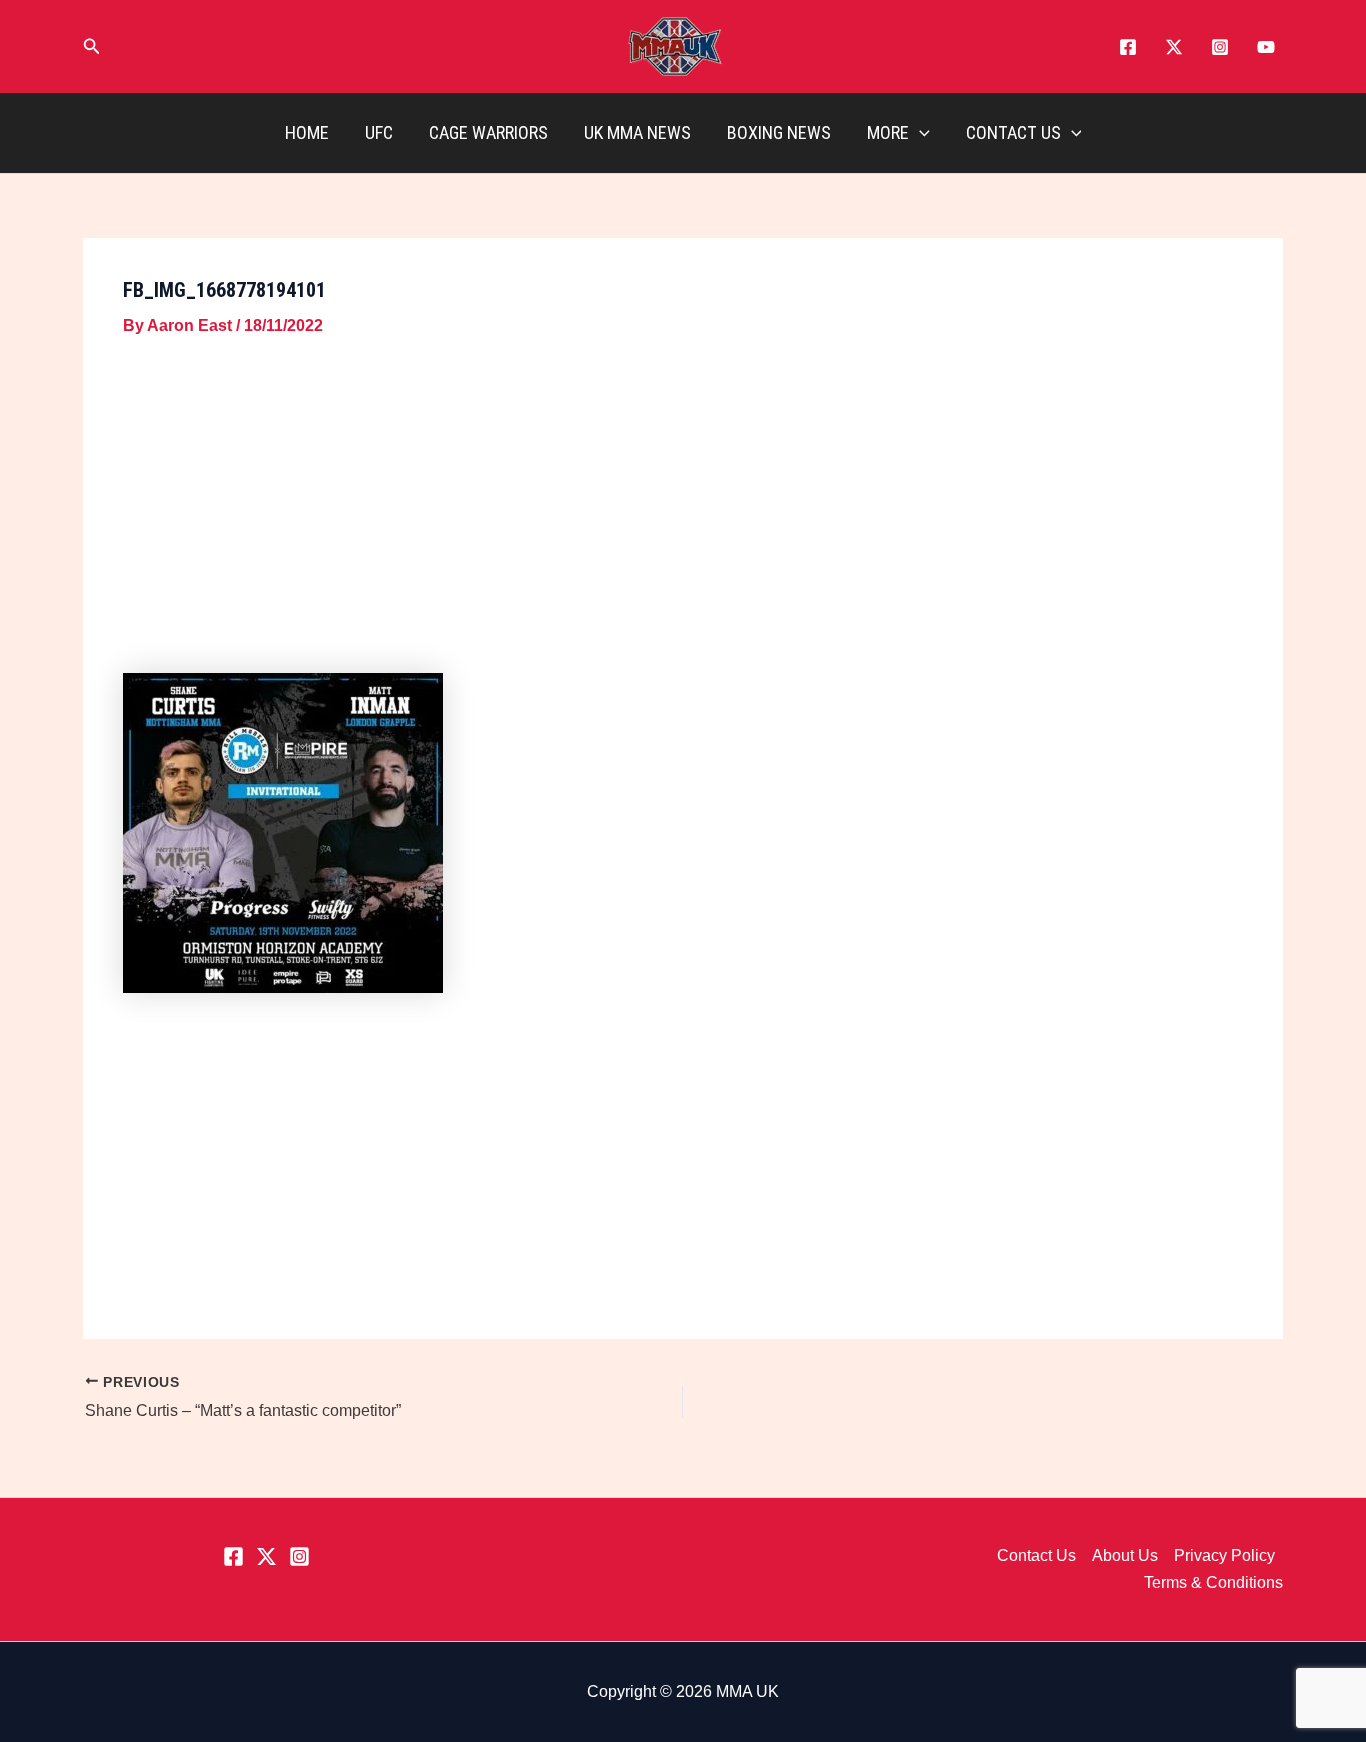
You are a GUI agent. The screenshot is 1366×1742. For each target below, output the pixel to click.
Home (307, 132)
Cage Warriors (488, 132)
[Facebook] (1128, 47)
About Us (1125, 1555)
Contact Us (1013, 132)
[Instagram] (1220, 47)
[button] (92, 47)
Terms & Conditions (1213, 1582)
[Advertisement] (683, 509)
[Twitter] (1174, 47)
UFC (379, 132)
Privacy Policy (1224, 1555)
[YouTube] (1266, 47)
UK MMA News (637, 132)
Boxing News (779, 132)
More (888, 132)
